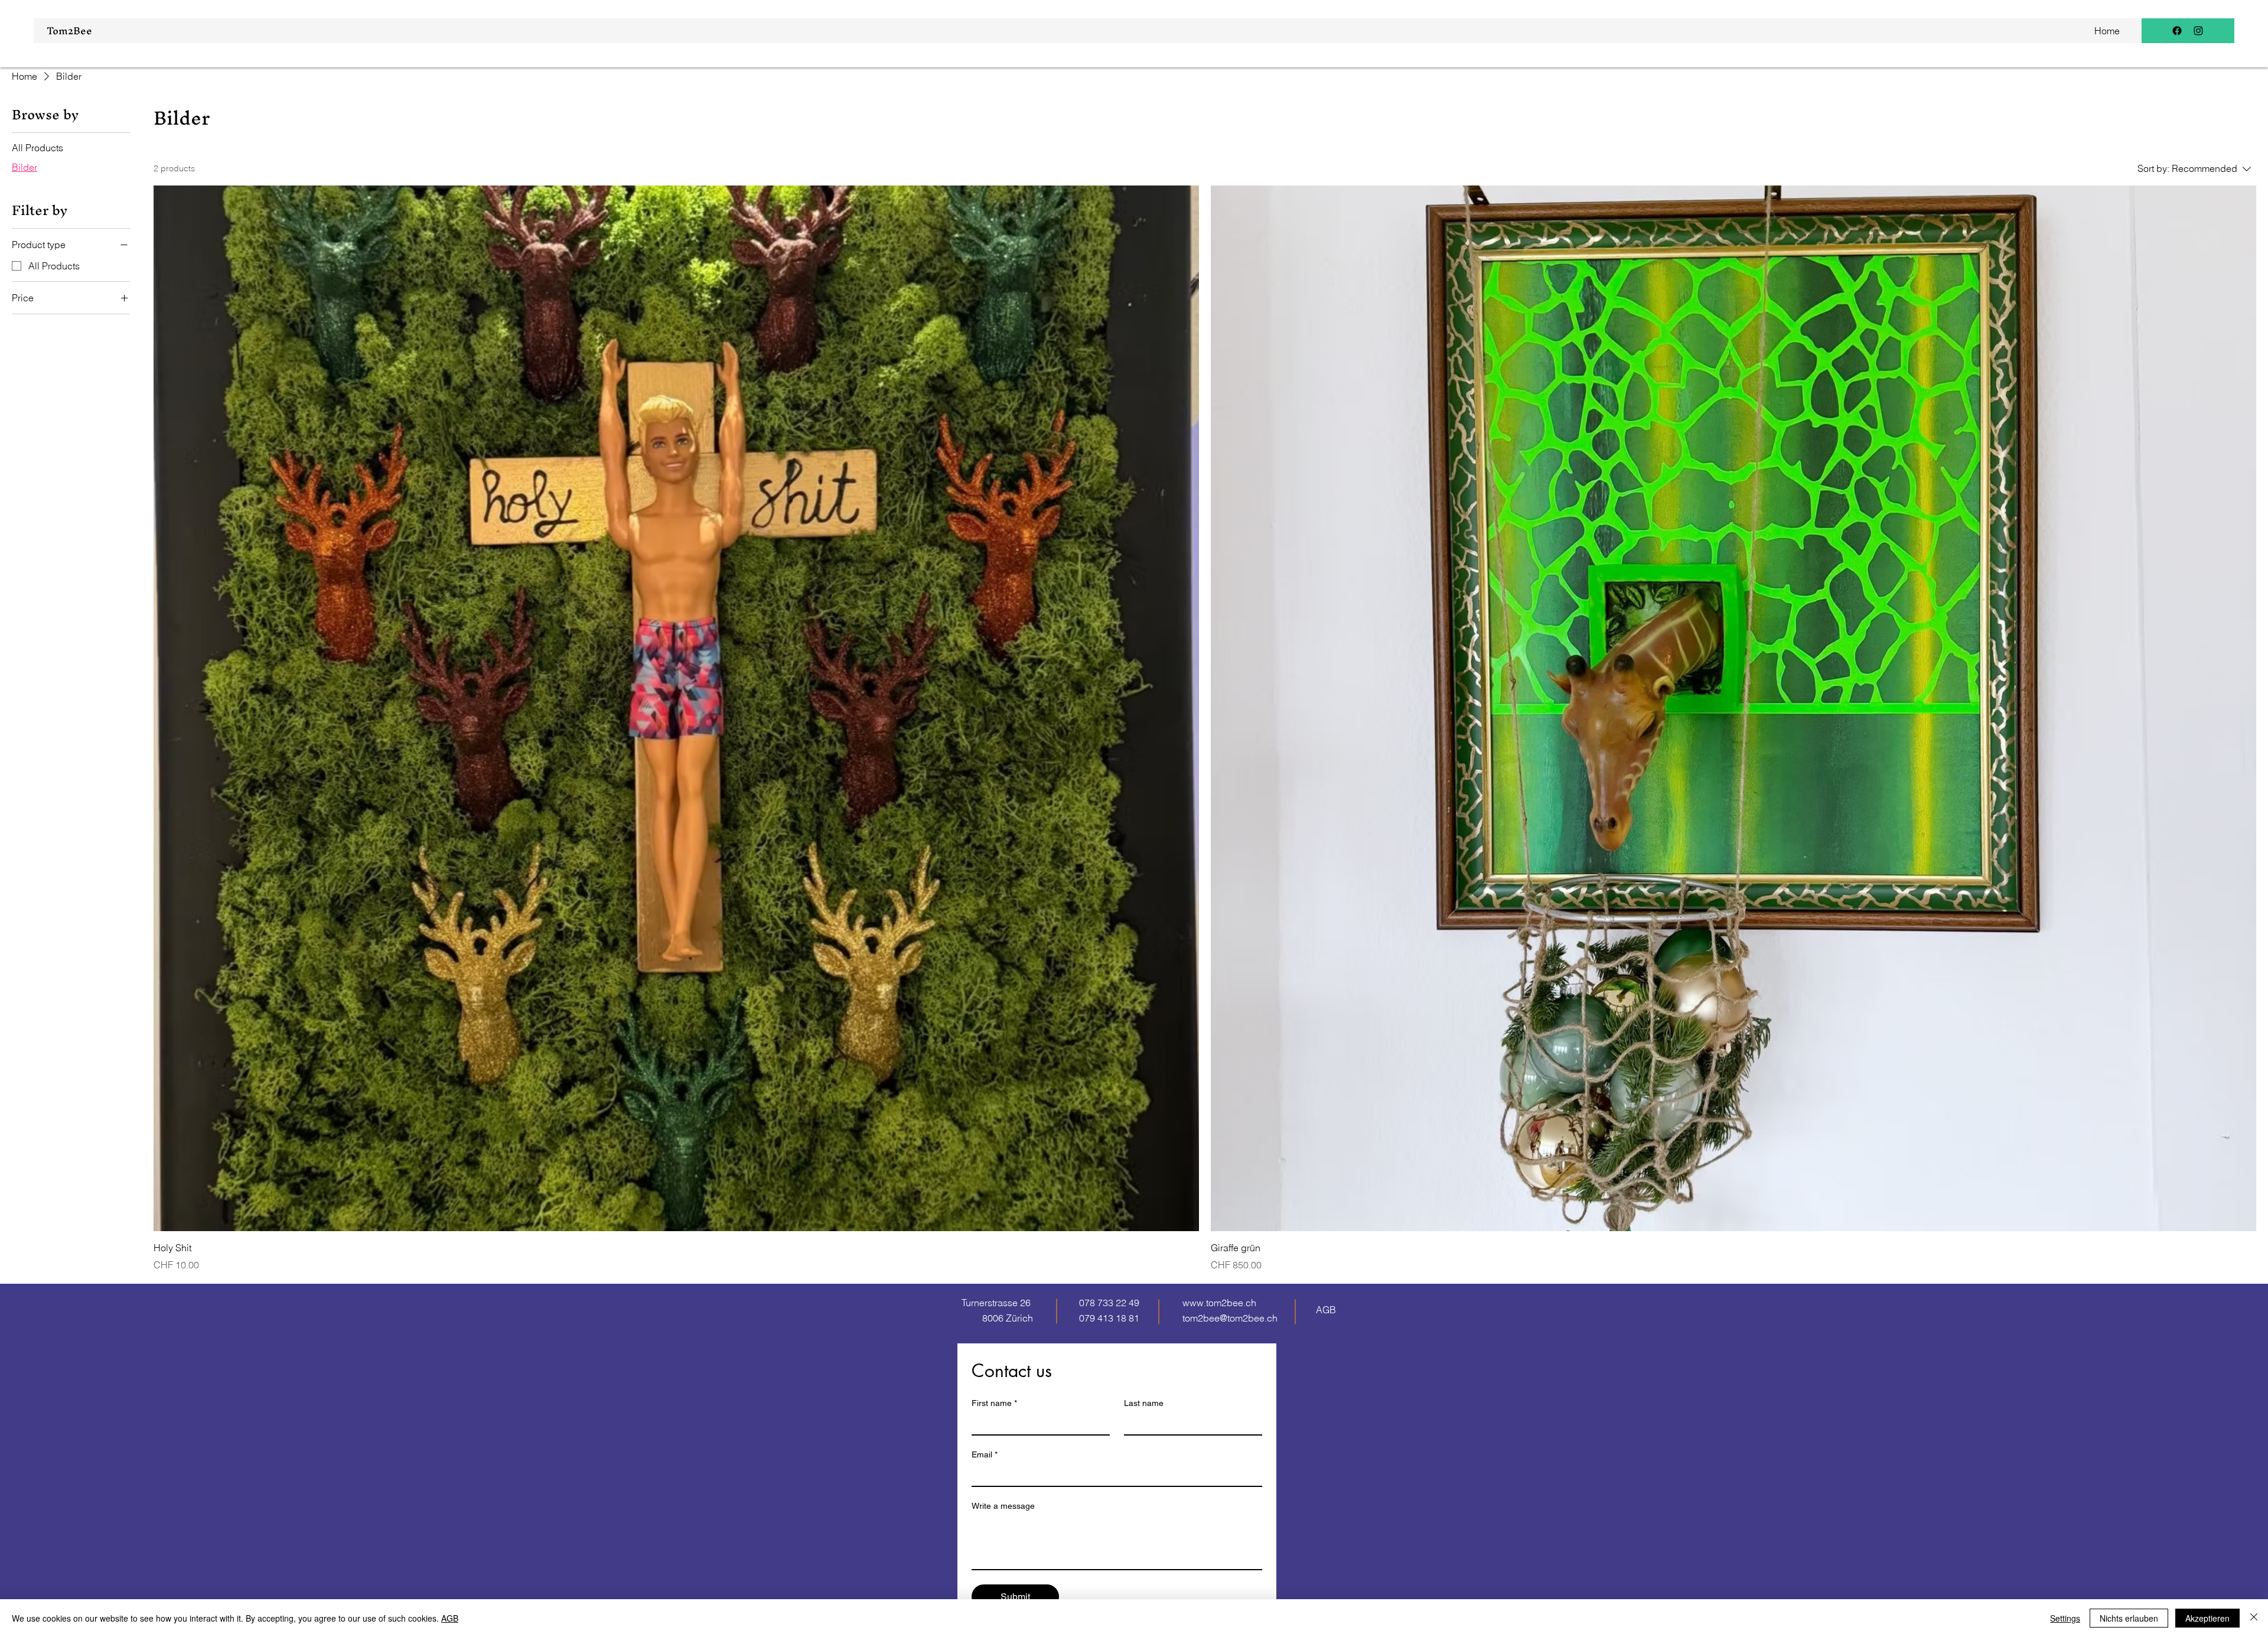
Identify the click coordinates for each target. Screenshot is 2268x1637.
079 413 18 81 (1109, 1318)
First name (994, 1403)
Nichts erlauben (2129, 1618)
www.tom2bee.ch (1219, 1303)
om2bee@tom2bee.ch (1231, 1318)
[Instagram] (2198, 31)
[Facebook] (2177, 31)
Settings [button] (2065, 1618)
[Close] (2254, 1618)
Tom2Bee (69, 30)
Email (985, 1454)
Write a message (1003, 1506)
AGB (450, 1618)
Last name (1144, 1403)
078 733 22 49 (1109, 1303)
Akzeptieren (2207, 1618)
